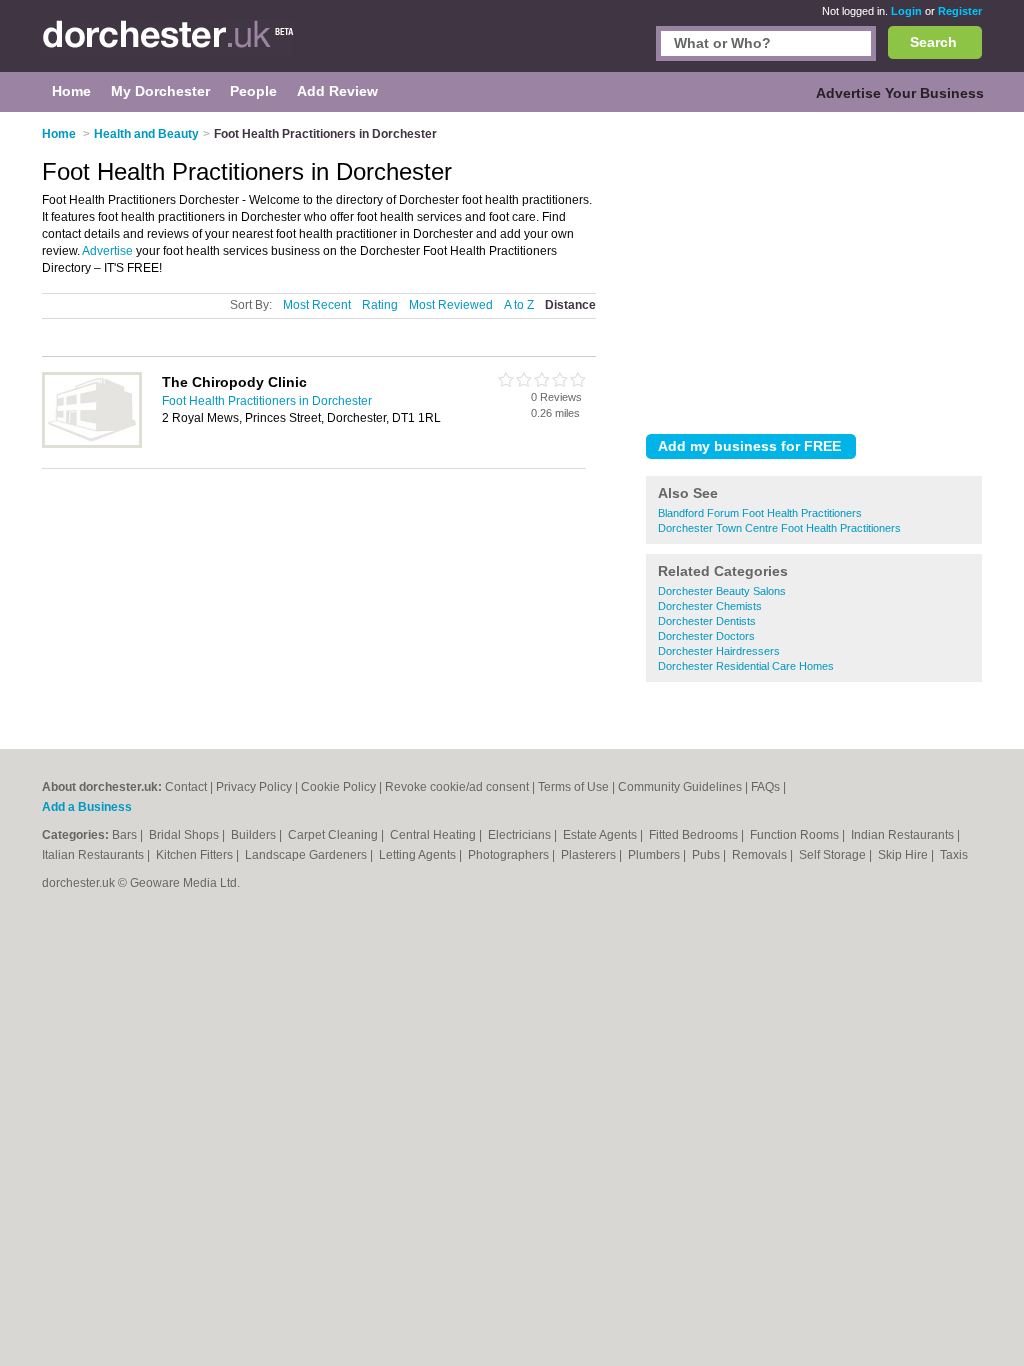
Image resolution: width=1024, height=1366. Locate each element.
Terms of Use (573, 787)
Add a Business (87, 807)
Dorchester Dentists (707, 621)
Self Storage (834, 855)
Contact (186, 787)
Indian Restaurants (904, 835)
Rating (380, 305)
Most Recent (317, 305)
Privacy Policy (254, 787)
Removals (761, 855)
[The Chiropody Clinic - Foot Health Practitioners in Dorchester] (92, 444)
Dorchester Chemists (710, 606)
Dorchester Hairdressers (719, 651)
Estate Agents (601, 835)
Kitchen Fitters (196, 855)
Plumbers (655, 855)
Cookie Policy (338, 787)
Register (960, 11)
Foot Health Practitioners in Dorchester (267, 401)
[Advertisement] (814, 269)
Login (906, 11)
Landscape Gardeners (307, 855)
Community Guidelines (680, 787)
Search (933, 42)
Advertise (107, 251)
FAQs (765, 787)
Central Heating (434, 835)
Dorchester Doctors (706, 636)
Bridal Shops (185, 835)
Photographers (510, 855)
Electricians (521, 835)
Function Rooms (796, 835)
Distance (570, 305)
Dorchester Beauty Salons (722, 591)
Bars (126, 835)
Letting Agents (419, 855)
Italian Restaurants (94, 855)
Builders (255, 835)
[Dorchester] (168, 46)
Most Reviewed (451, 305)
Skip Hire (904, 855)
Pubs (707, 855)
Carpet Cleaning (334, 835)
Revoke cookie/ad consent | (461, 787)
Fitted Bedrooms (695, 835)
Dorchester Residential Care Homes (746, 666)
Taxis (954, 855)
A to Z (519, 305)
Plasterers (590, 855)
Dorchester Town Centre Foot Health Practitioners (779, 528)
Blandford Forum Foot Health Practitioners (760, 513)
